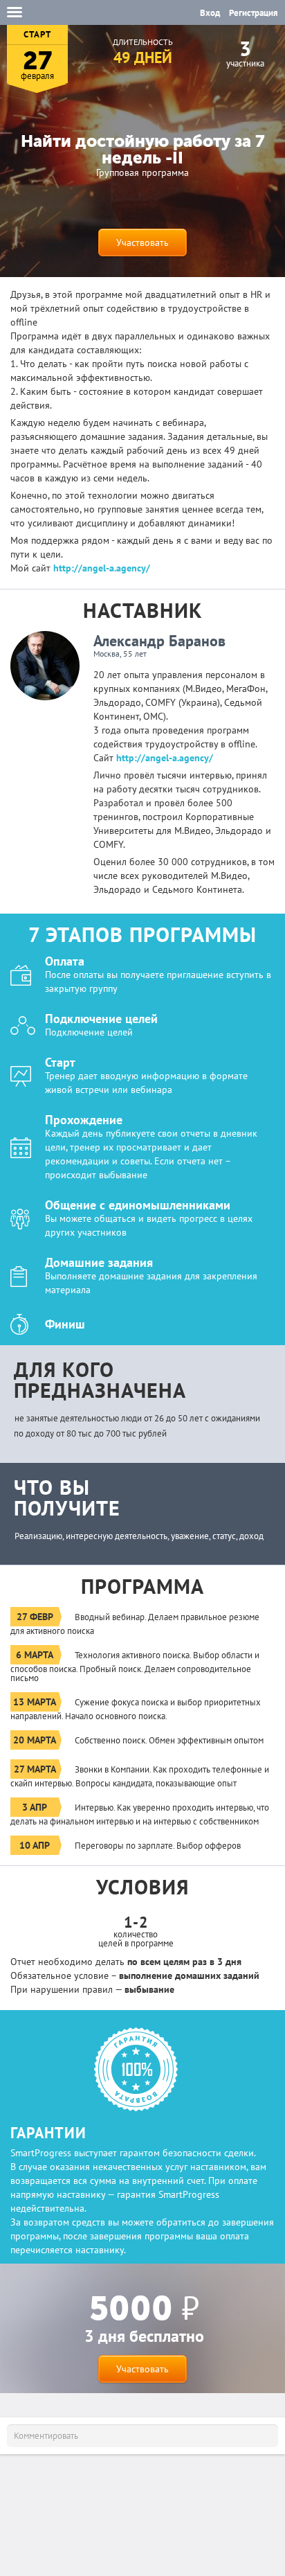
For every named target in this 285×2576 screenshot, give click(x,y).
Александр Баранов (159, 641)
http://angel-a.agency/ (102, 568)
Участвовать (142, 242)
